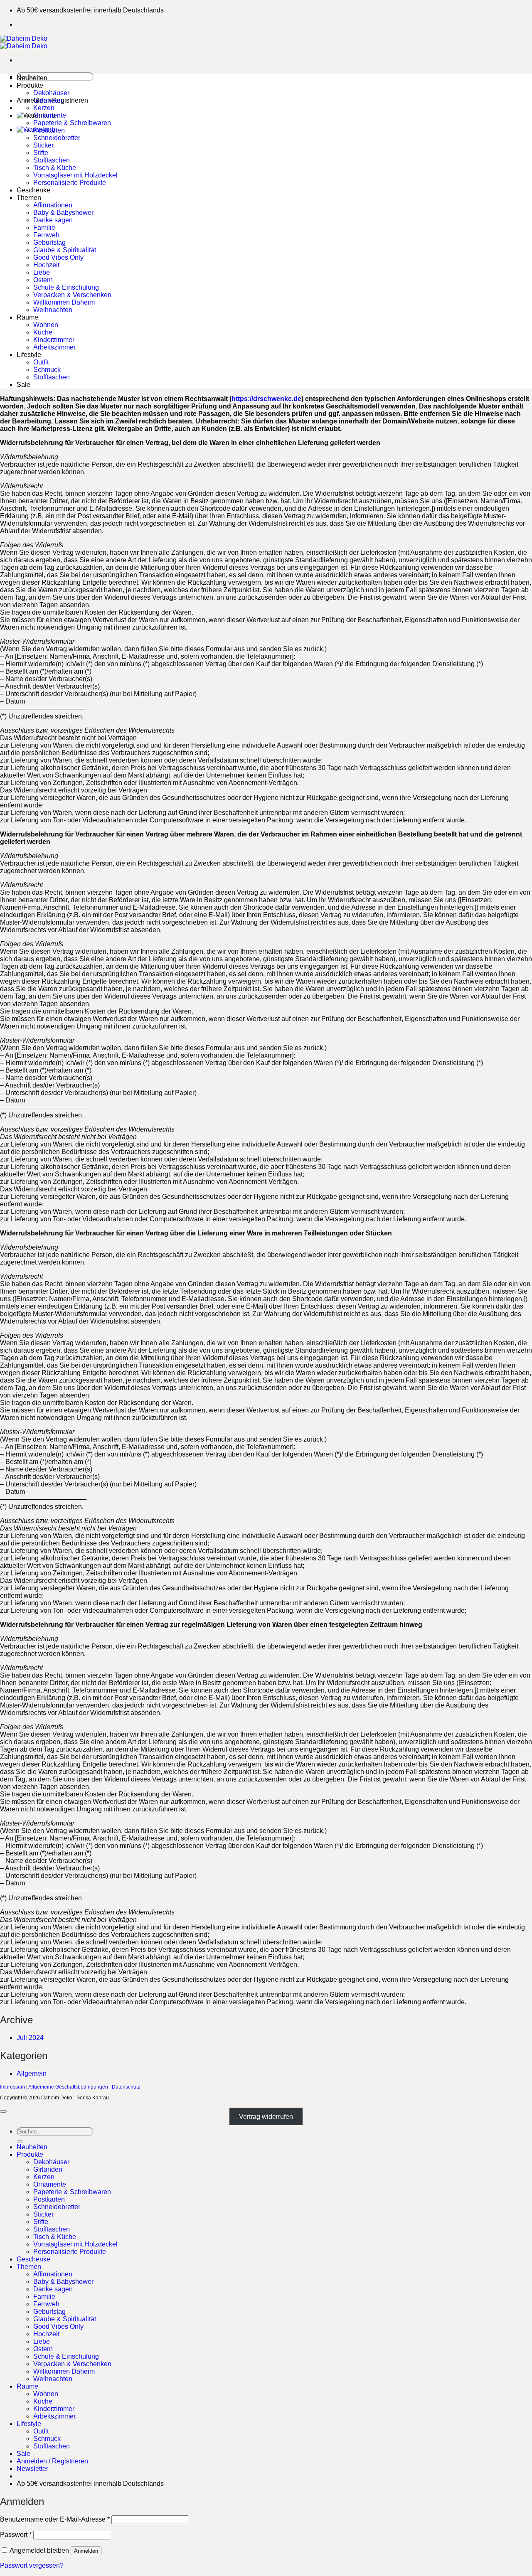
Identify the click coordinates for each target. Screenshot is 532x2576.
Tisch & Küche (55, 168)
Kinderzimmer (54, 340)
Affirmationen (53, 205)
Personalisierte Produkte (70, 183)
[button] (32, 2469)
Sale (23, 385)
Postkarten (49, 130)
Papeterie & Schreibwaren (72, 123)
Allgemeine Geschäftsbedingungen (68, 2087)
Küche (43, 332)
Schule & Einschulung (66, 287)
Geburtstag (49, 242)
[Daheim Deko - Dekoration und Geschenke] (24, 42)
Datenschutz (126, 2087)
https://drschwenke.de (266, 399)
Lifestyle (29, 355)
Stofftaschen (52, 160)
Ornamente (50, 115)
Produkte (30, 85)
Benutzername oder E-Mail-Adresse (55, 2519)
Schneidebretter (57, 138)
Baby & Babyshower (63, 213)
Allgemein (32, 2073)
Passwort (16, 2535)
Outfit (41, 362)
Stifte (41, 153)
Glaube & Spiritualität (65, 250)
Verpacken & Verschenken (72, 295)
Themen (29, 198)
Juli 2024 (30, 2038)
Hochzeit (46, 265)
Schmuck (47, 370)
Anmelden (86, 2551)
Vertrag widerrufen (266, 2117)
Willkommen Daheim (64, 302)
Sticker (43, 145)
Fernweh (46, 235)
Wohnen (46, 325)
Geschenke (33, 190)
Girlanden (48, 100)
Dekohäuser (51, 93)
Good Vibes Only (58, 257)
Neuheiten (32, 78)
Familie (44, 228)
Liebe (42, 272)
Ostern (43, 280)
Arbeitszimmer (54, 347)
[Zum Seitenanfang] (3, 2111)
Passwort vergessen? (32, 2565)
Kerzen (44, 108)
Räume (27, 317)
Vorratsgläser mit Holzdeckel (75, 175)
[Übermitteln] (20, 2142)
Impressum (12, 2087)
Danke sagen (53, 220)
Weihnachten (53, 310)
